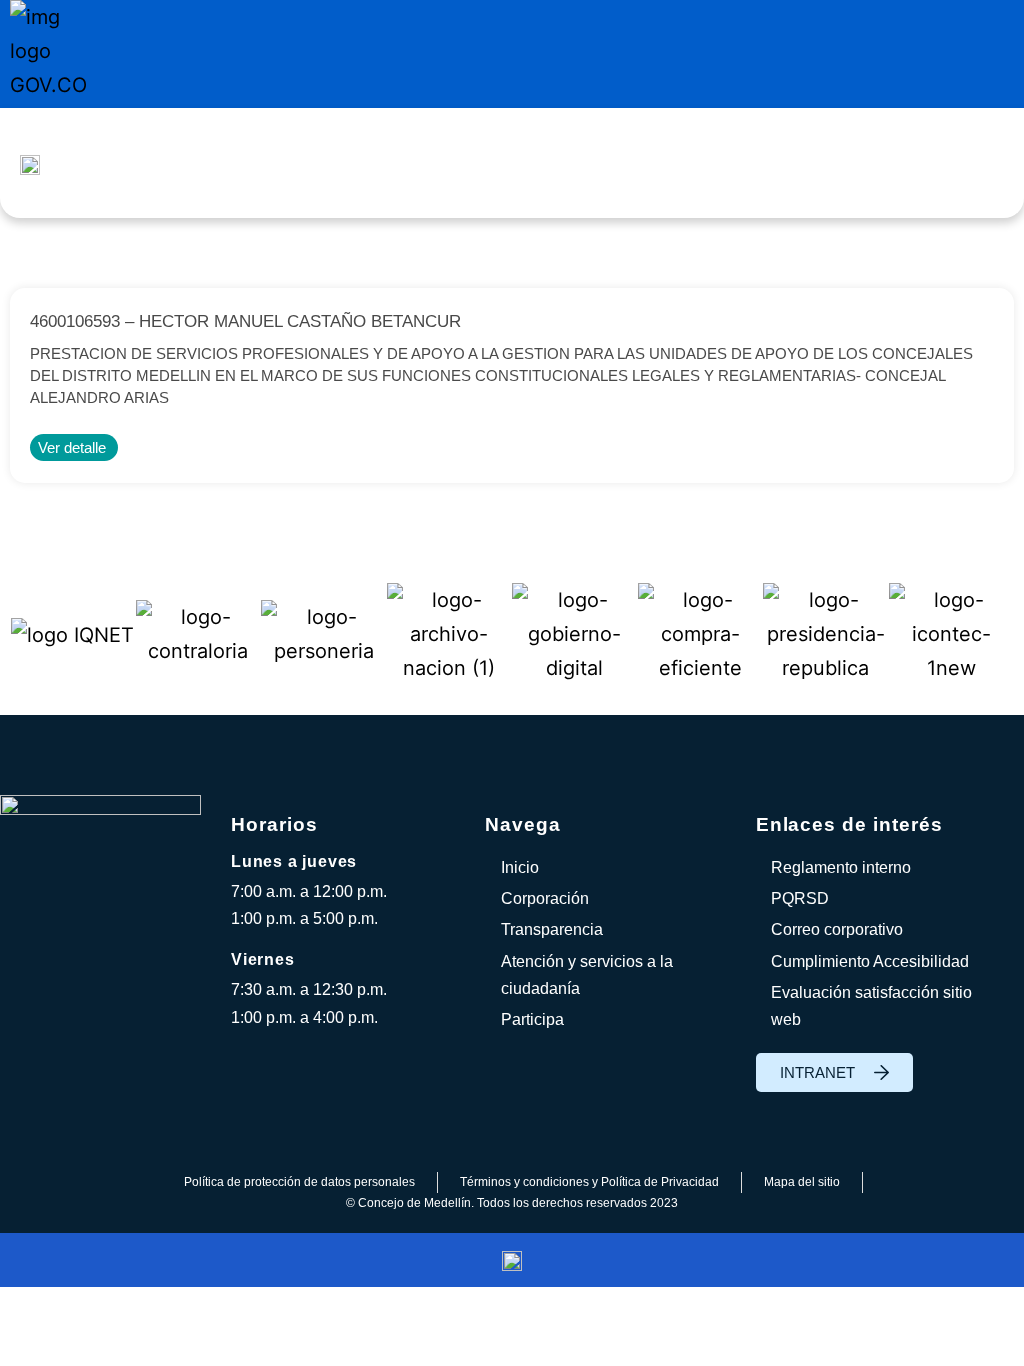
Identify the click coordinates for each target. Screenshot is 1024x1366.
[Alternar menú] (570, 163)
